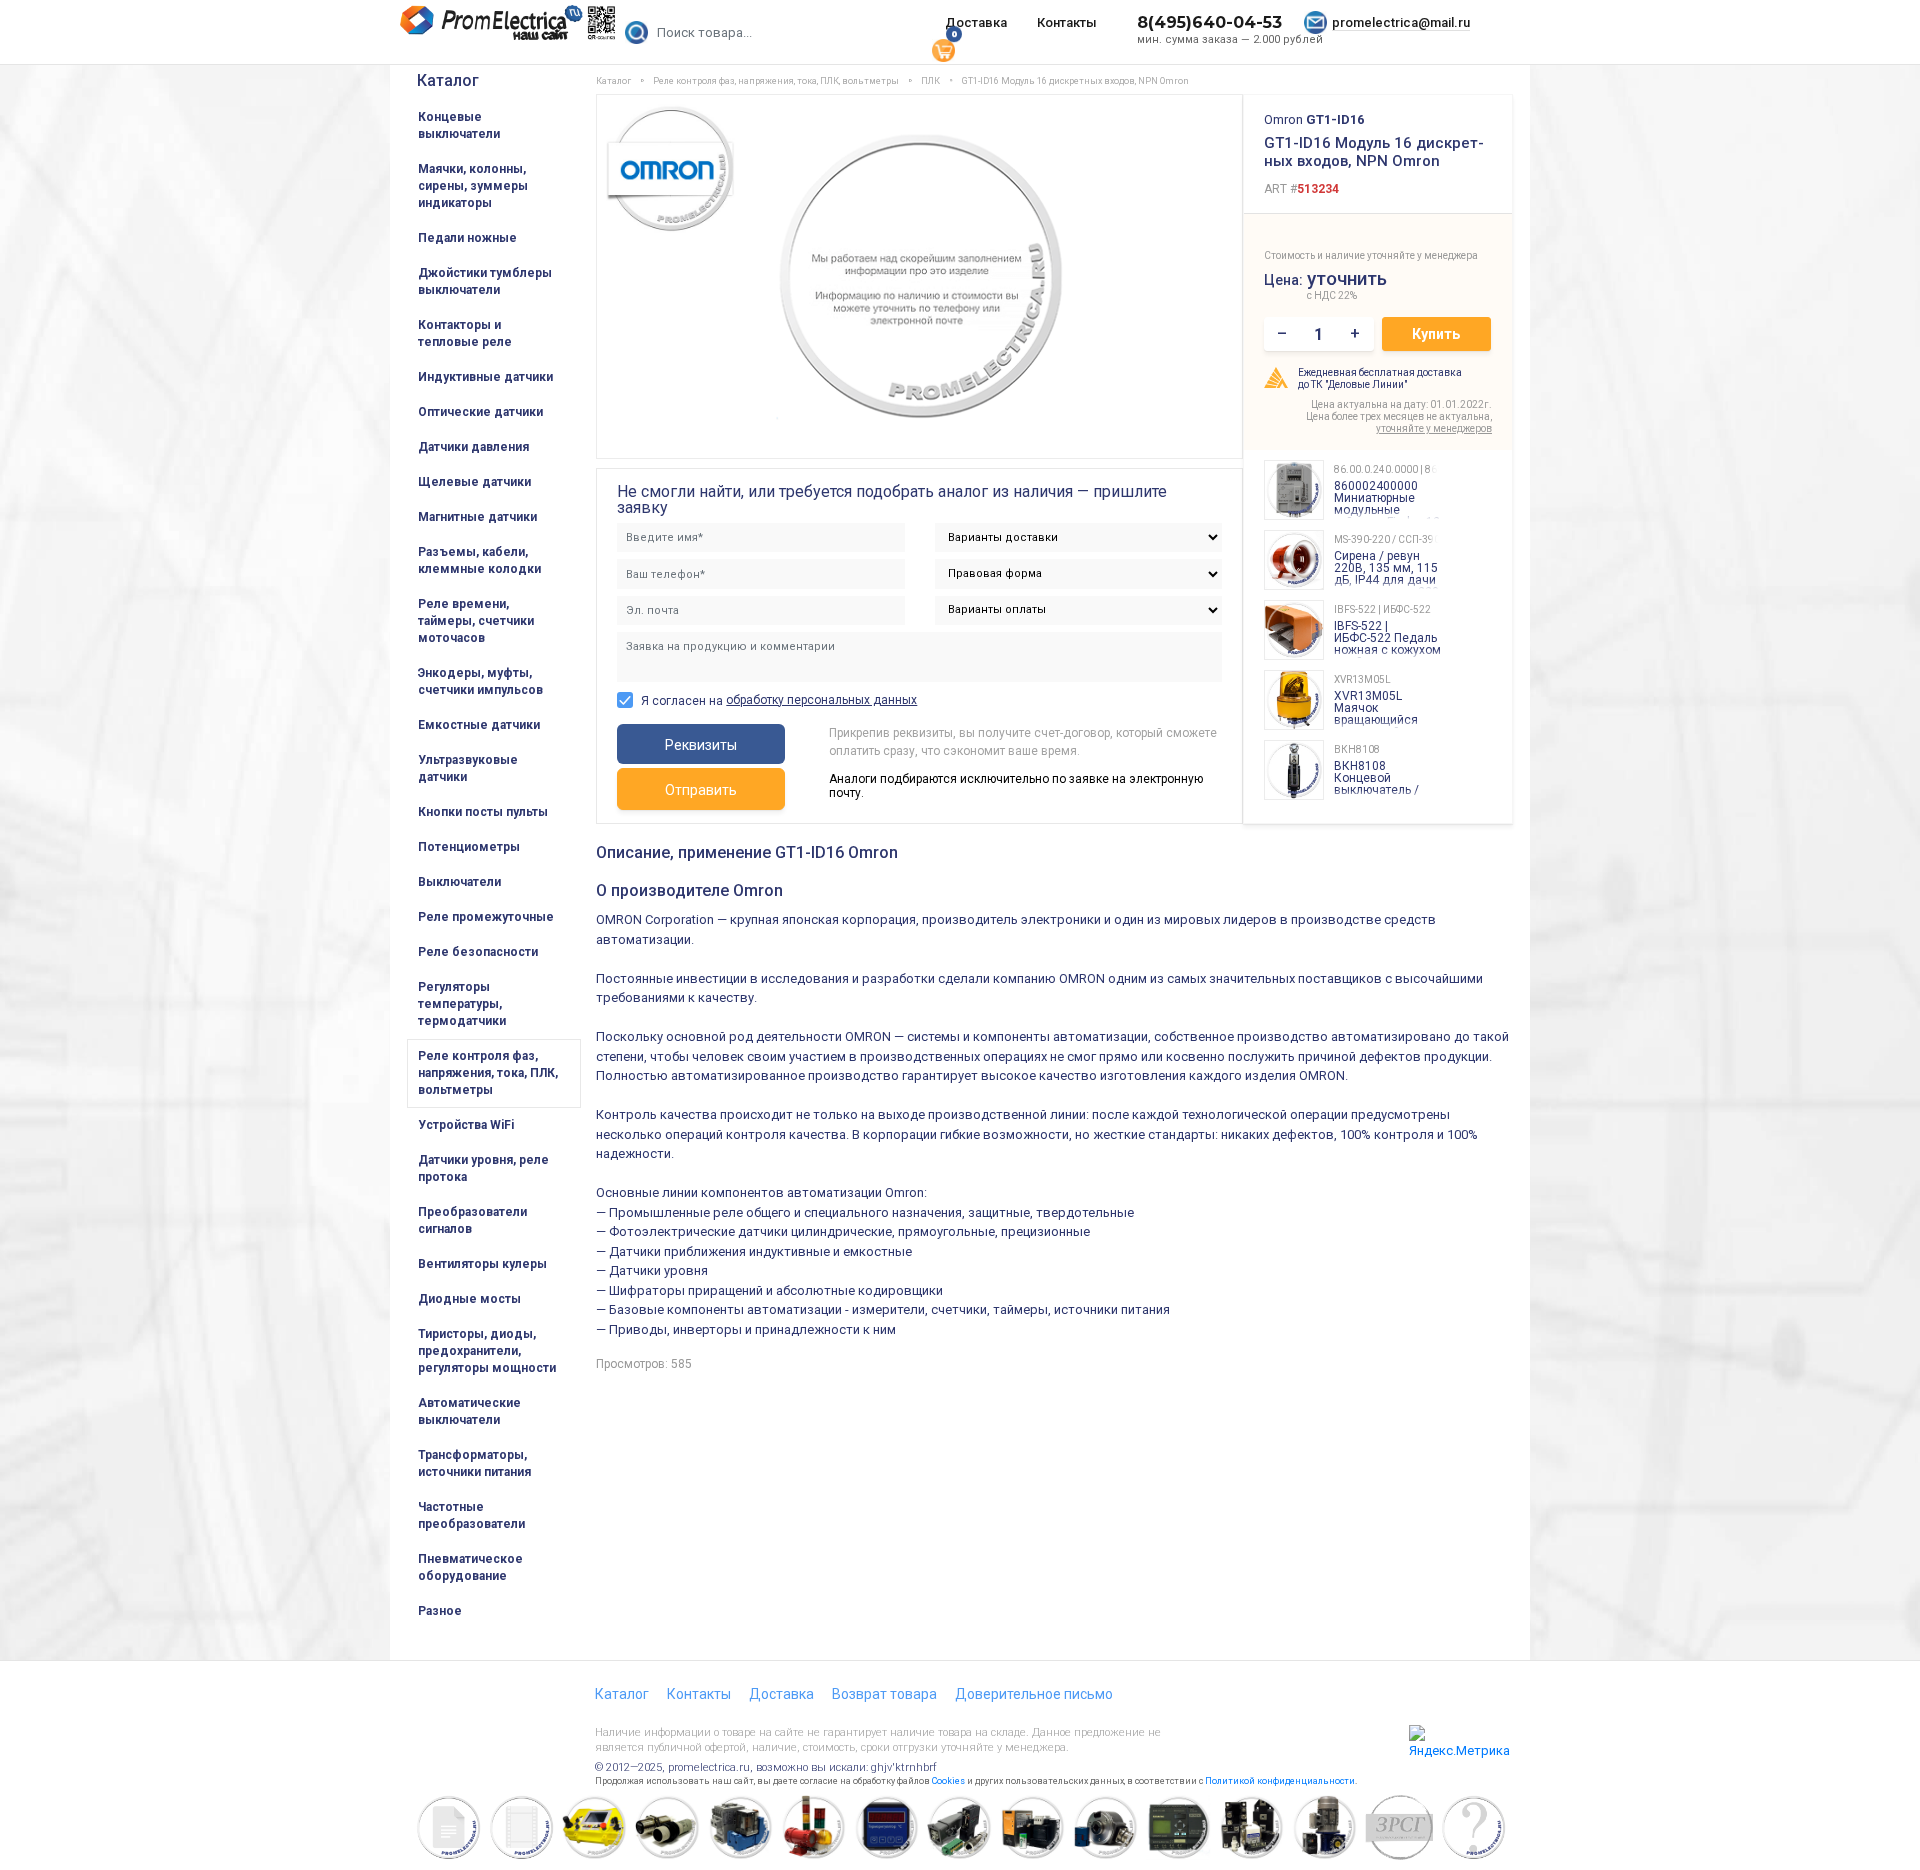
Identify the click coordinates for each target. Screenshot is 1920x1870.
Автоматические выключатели (469, 1411)
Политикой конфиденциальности (1280, 1781)
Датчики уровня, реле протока (483, 1168)
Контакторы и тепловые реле (465, 333)
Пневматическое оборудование (470, 1567)
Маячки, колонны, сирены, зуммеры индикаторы (473, 186)
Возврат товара (884, 1694)
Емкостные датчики (479, 725)
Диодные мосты (469, 1299)
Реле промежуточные (486, 917)
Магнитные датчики (477, 517)
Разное (440, 1611)
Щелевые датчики (474, 482)
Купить (1436, 334)
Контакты (1067, 22)
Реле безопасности (478, 952)
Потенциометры (469, 847)
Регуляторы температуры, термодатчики (462, 1004)
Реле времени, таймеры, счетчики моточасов (476, 621)
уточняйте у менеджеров (1434, 428)
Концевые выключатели (459, 125)
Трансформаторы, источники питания (474, 1463)
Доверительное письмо (1034, 1694)
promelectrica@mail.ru (1401, 22)
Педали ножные (467, 238)
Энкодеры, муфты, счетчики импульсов (480, 681)
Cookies (948, 1781)
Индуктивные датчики (485, 377)
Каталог (448, 80)
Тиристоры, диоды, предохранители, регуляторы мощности (487, 1351)
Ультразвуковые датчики (468, 768)
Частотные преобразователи (471, 1515)
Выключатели (459, 882)
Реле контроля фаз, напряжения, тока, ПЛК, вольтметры (488, 1073)
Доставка (976, 22)
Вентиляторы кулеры (482, 1264)
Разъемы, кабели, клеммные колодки (479, 560)
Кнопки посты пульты (483, 812)
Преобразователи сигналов (472, 1220)
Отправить (701, 790)
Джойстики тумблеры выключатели (485, 281)
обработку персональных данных (821, 700)
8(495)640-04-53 (1209, 22)
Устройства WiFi (466, 1125)
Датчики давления (473, 447)
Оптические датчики (480, 412)
